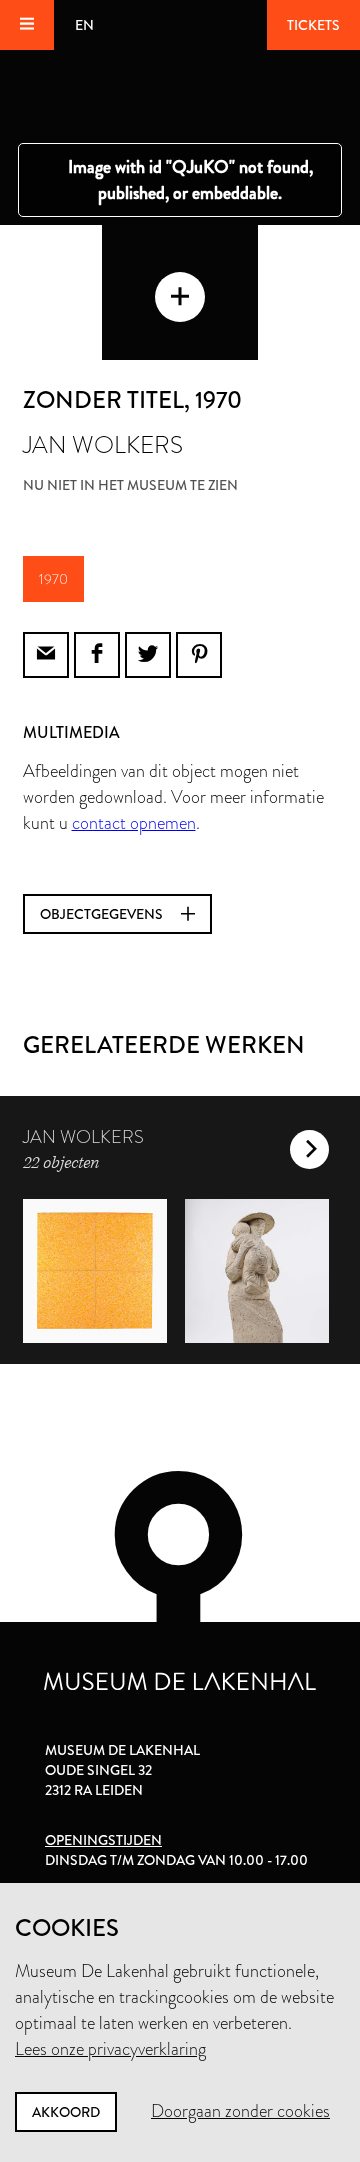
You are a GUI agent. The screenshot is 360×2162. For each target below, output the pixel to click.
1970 (53, 579)
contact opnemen (134, 823)
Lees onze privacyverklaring (110, 2049)
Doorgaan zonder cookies (240, 2111)
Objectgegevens (103, 914)
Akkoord (66, 2112)
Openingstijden (103, 1840)
